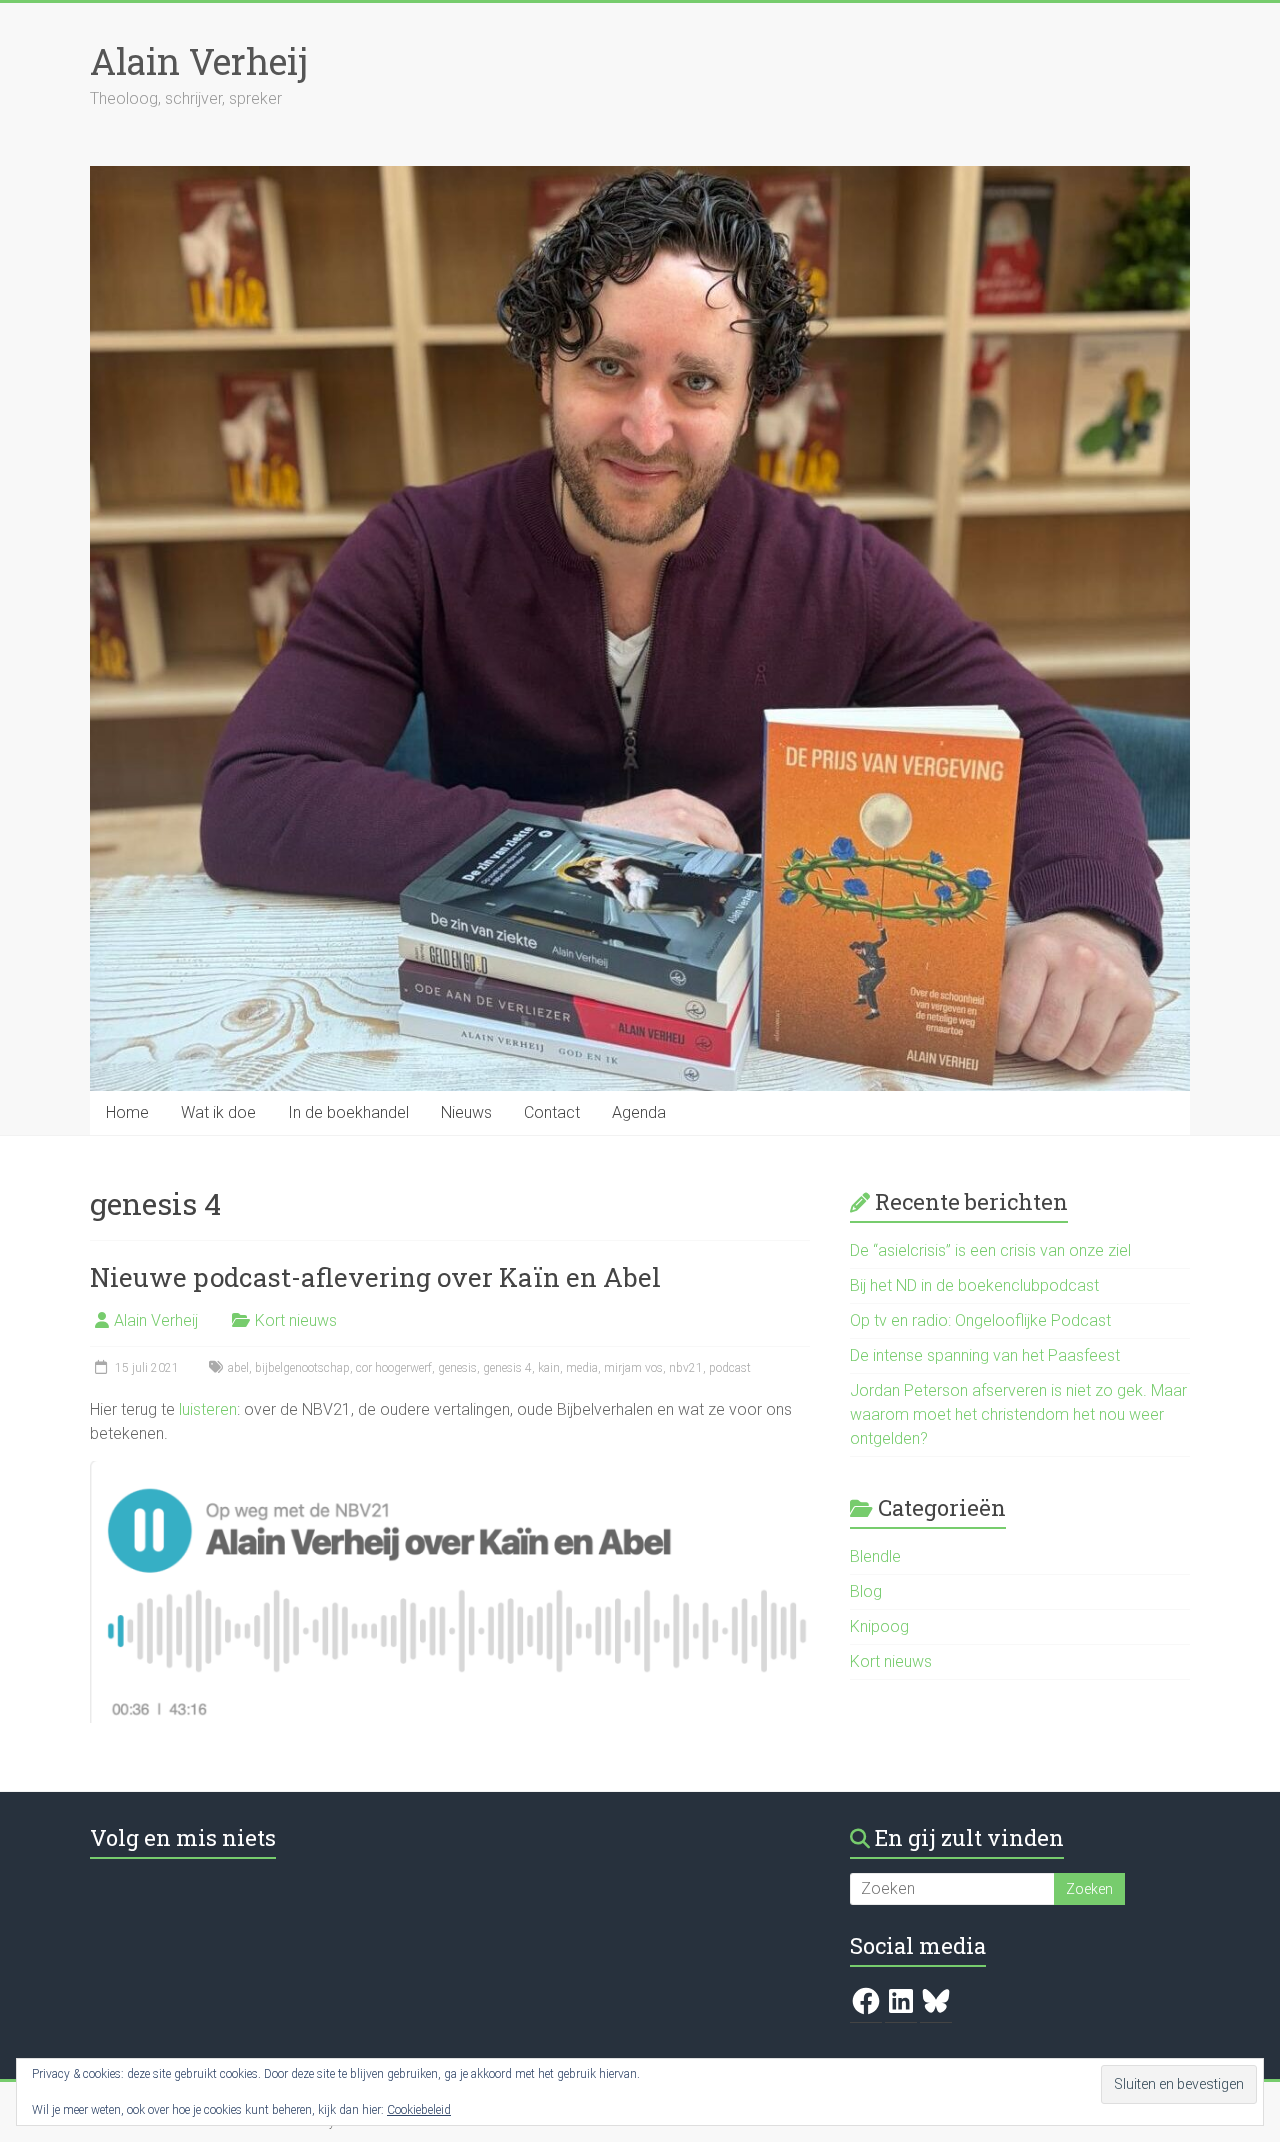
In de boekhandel (348, 1112)
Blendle (875, 1556)
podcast (730, 1368)
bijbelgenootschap (302, 1368)
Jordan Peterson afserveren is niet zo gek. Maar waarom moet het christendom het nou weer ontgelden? (1018, 1414)
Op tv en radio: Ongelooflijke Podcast (980, 1320)
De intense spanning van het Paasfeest (985, 1355)
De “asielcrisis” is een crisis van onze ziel (990, 1250)
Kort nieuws (296, 1320)
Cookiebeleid (419, 2110)
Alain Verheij (199, 61)
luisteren (208, 1409)
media (582, 1368)
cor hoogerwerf (394, 1368)
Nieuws (466, 1112)
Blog (866, 1591)
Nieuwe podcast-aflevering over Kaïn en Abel (375, 1277)
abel (238, 1368)
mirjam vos (633, 1368)
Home (127, 1112)
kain (549, 1368)
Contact (552, 1112)
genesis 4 (507, 1368)
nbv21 (686, 1368)
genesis (457, 1368)
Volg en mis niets (183, 1837)
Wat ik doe (218, 1112)
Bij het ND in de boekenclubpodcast (974, 1285)
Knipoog (879, 1626)
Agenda (639, 1112)
